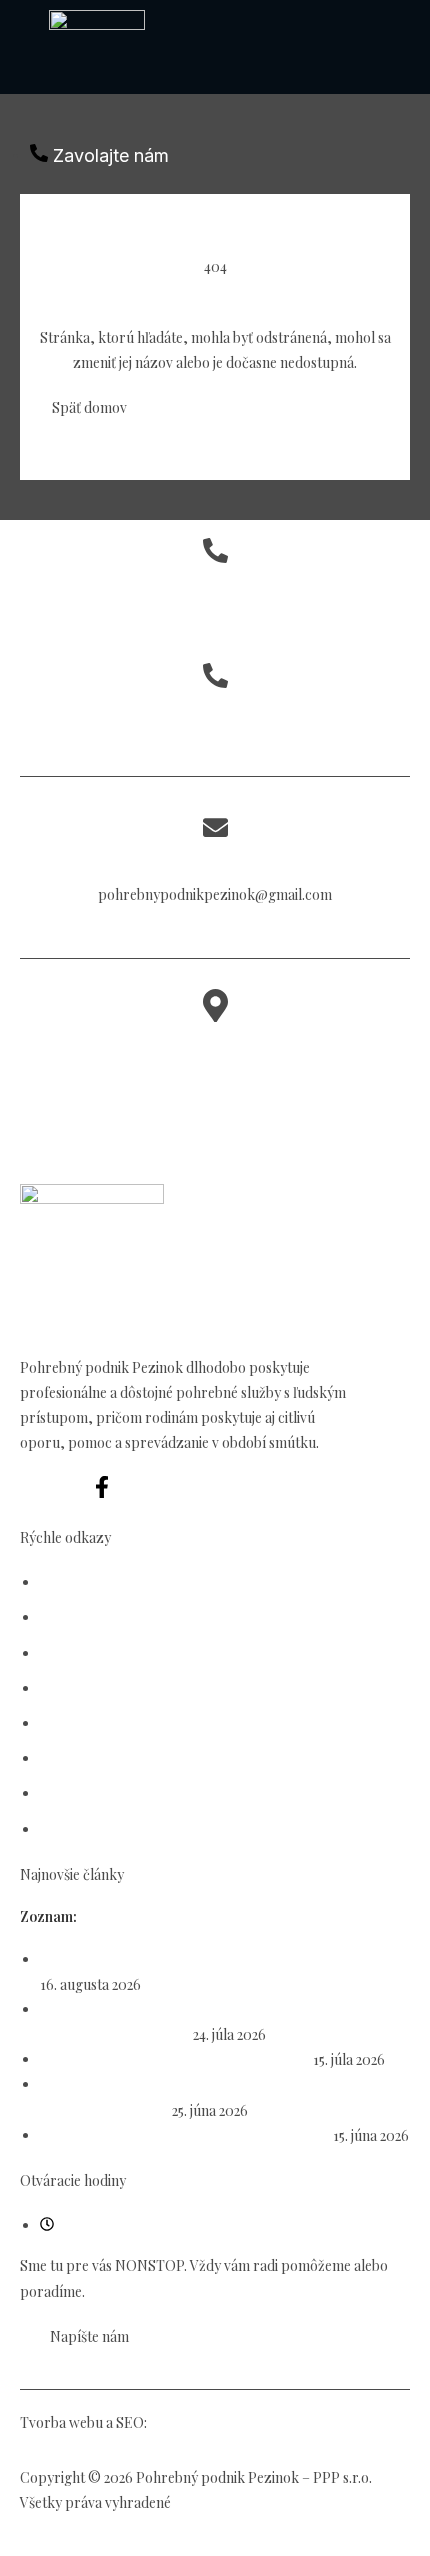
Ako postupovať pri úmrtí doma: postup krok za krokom (218, 1959)
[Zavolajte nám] (215, 552)
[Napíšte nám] (215, 829)
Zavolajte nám (215, 587)
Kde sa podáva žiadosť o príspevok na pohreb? (185, 2135)
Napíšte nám (215, 861)
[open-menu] (209, 126)
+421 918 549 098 (215, 622)
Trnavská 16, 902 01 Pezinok (215, 1081)
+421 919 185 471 (215, 712)
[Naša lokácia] (215, 1011)
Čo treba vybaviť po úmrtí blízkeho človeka (175, 2059)
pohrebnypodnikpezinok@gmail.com (215, 894)
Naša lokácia (215, 1046)
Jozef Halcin (188, 2422)
